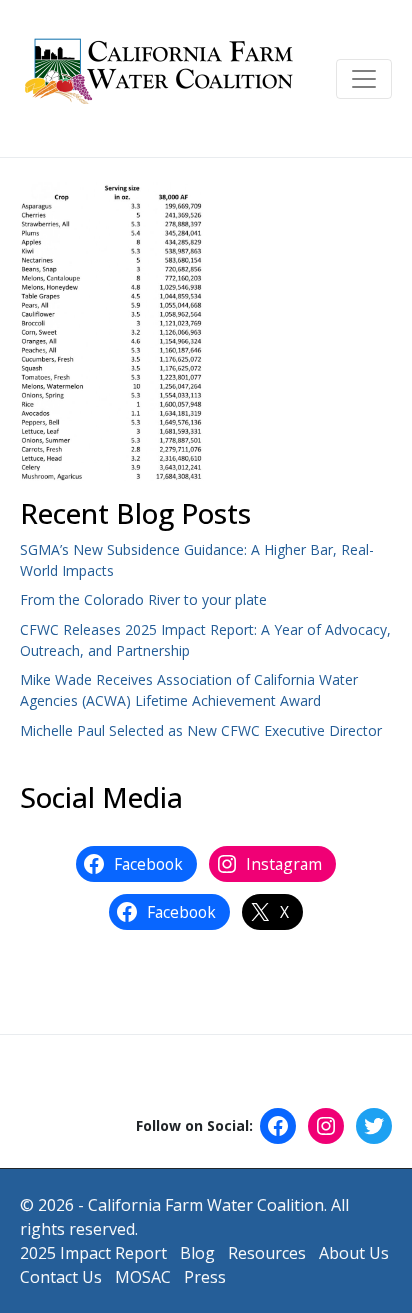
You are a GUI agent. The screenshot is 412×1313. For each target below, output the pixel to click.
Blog (197, 1253)
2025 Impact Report (93, 1253)
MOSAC (143, 1277)
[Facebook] (278, 1126)
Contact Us (61, 1277)
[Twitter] (374, 1126)
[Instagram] (326, 1126)
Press (205, 1277)
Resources (267, 1253)
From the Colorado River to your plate (143, 599)
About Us (354, 1253)
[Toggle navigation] (364, 79)
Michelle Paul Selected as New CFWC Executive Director (201, 730)
